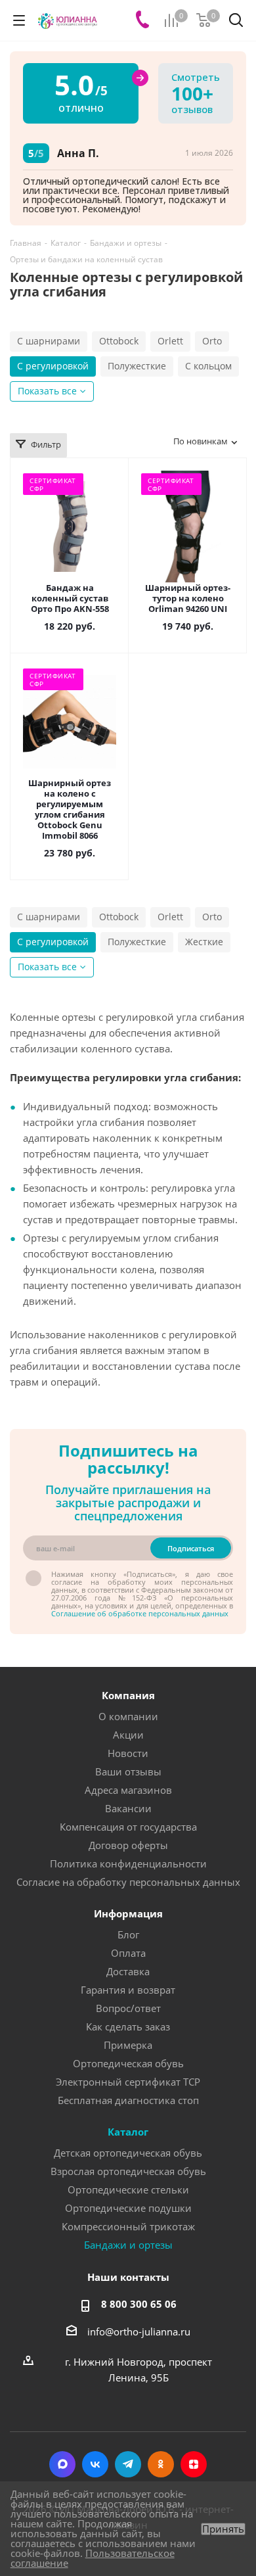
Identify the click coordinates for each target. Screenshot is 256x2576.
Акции (128, 1735)
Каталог (128, 2132)
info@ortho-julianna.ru (139, 2331)
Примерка (128, 2045)
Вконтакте (95, 2464)
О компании (128, 1716)
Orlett (170, 341)
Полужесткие (137, 366)
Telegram (128, 2464)
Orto (212, 341)
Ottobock (119, 341)
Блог (128, 1934)
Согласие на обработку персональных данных (128, 1882)
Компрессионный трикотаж (128, 2226)
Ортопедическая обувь (128, 2063)
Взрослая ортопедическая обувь (128, 2171)
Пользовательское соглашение (93, 2558)
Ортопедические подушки (128, 2208)
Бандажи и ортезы (128, 2245)
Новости (128, 1753)
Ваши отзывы (128, 1771)
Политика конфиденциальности (128, 1863)
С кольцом (208, 366)
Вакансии (128, 1808)
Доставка (128, 1971)
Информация (128, 1913)
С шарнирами (49, 341)
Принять (223, 2529)
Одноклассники (161, 2464)
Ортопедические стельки (128, 2190)
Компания (128, 1695)
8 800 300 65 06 (139, 2304)
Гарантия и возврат (128, 1990)
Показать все (47, 391)
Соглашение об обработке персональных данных (140, 1613)
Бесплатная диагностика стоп (128, 2100)
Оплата (128, 1953)
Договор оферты (128, 1845)
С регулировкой (53, 366)
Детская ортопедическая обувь (128, 2153)
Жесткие (204, 942)
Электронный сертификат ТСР (128, 2082)
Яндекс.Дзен (194, 2464)
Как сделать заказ (128, 2026)
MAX (62, 2464)
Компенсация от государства (128, 1827)
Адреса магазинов (128, 1790)
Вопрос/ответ (128, 2008)
